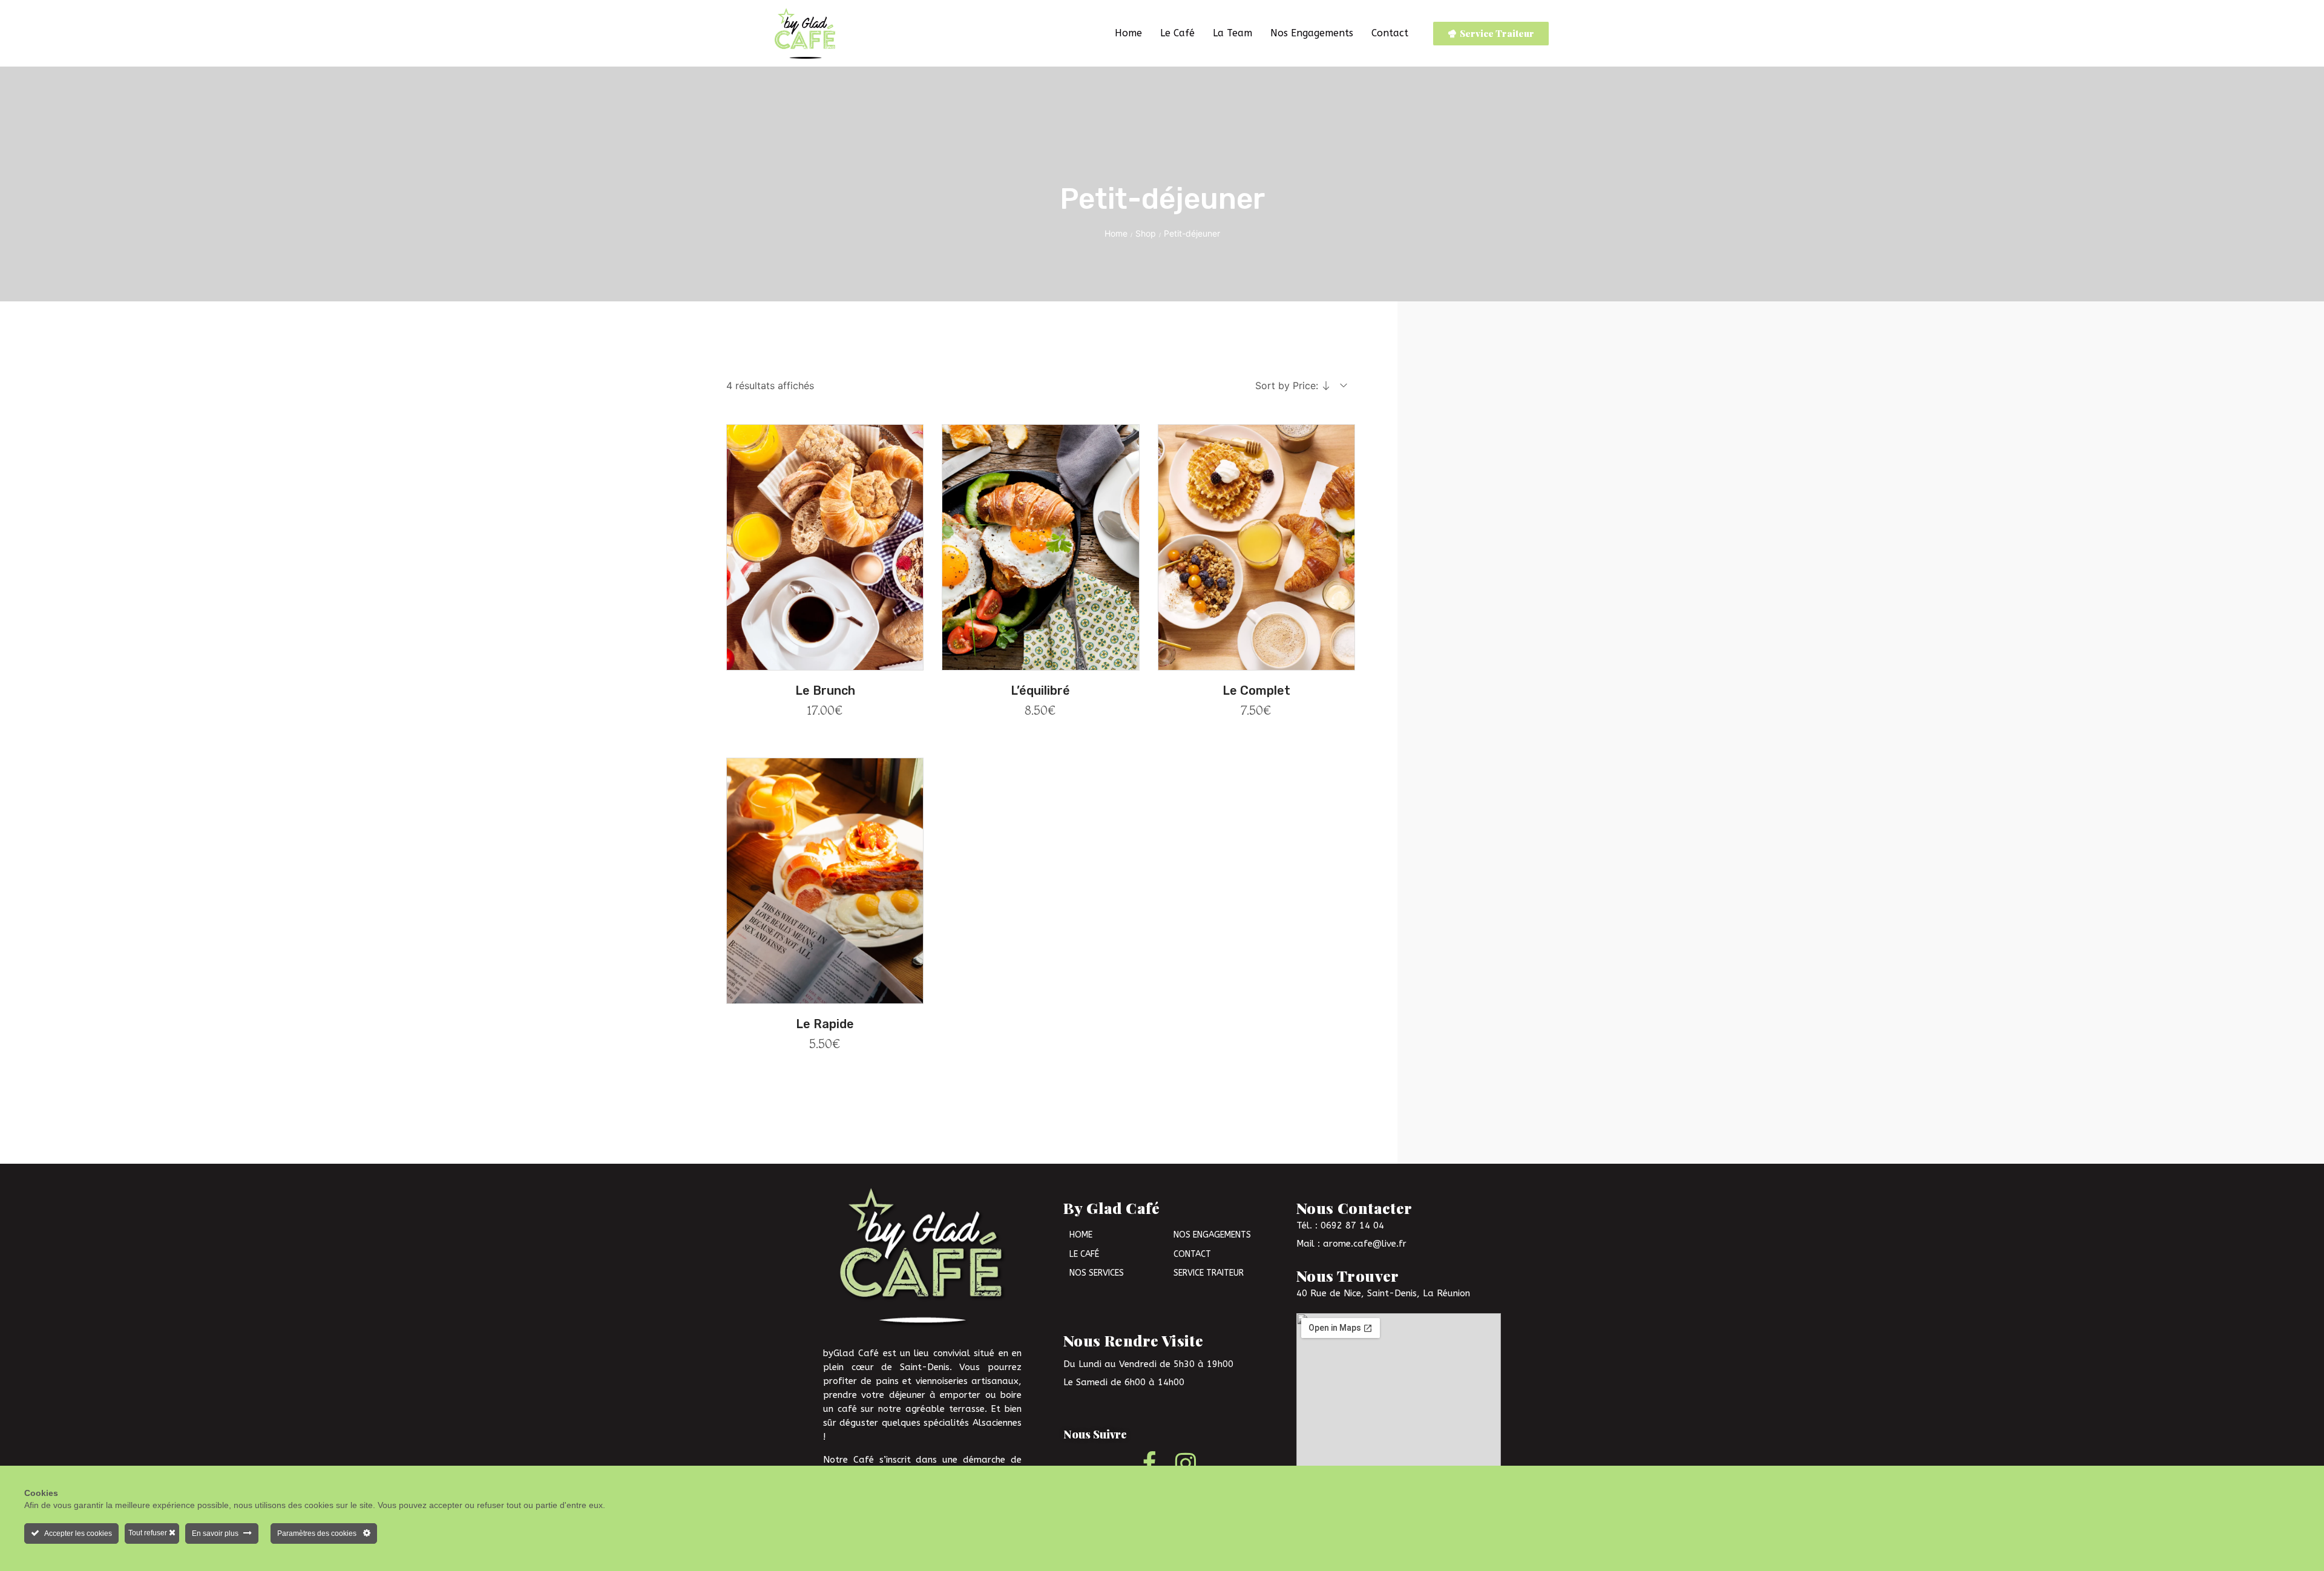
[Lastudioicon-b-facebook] (1149, 1463)
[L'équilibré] (1040, 547)
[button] (825, 663)
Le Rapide (825, 1024)
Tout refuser (149, 1533)
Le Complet (1256, 690)
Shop (1146, 233)
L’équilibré (1040, 690)
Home (1116, 233)
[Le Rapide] (825, 881)
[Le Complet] (1256, 547)
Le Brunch (825, 690)
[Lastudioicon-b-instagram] (1186, 1463)
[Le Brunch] (825, 547)
